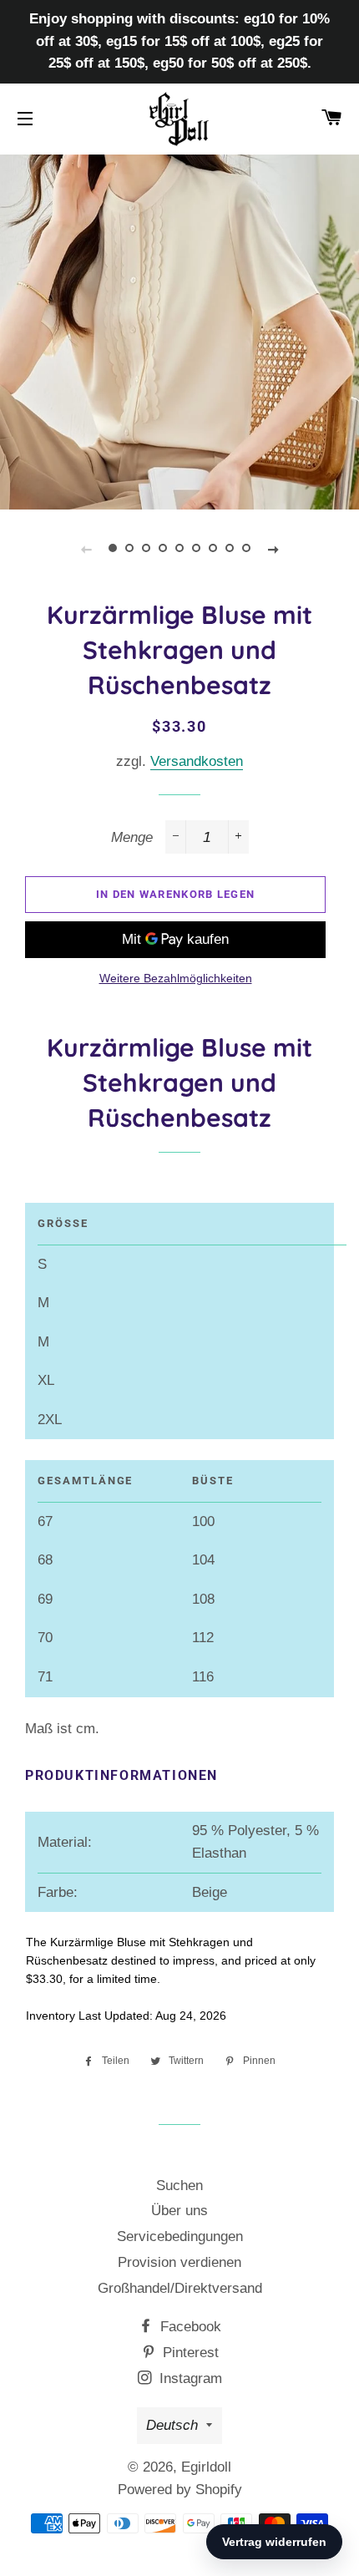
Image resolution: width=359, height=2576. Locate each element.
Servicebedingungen (180, 2236)
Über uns (179, 2211)
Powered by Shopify (180, 2490)
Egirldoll (206, 2467)
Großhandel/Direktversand (180, 2288)
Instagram (189, 2378)
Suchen (179, 2186)
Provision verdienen (179, 2262)
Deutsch (172, 2425)
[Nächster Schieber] (273, 549)
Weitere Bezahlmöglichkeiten (176, 978)
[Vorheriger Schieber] (86, 549)
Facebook (189, 2327)
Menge (132, 837)
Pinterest (189, 2353)
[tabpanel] (179, 330)
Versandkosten (197, 761)
